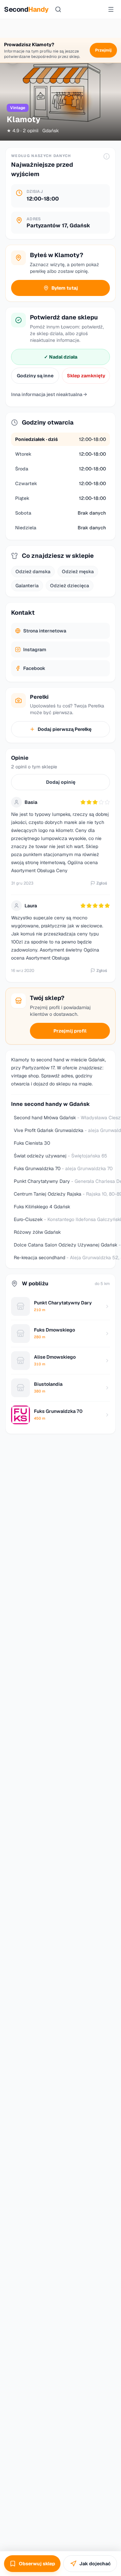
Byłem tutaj (65, 288)
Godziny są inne (35, 376)
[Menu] (111, 9)
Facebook (34, 668)
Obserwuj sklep (37, 2564)
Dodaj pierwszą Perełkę (65, 729)
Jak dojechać (95, 2564)
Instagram (35, 650)
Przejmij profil (70, 1031)
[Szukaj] (58, 9)
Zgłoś (102, 883)
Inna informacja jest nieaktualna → (49, 394)
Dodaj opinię (61, 782)
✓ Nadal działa (61, 357)
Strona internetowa (45, 631)
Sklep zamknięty (86, 376)
